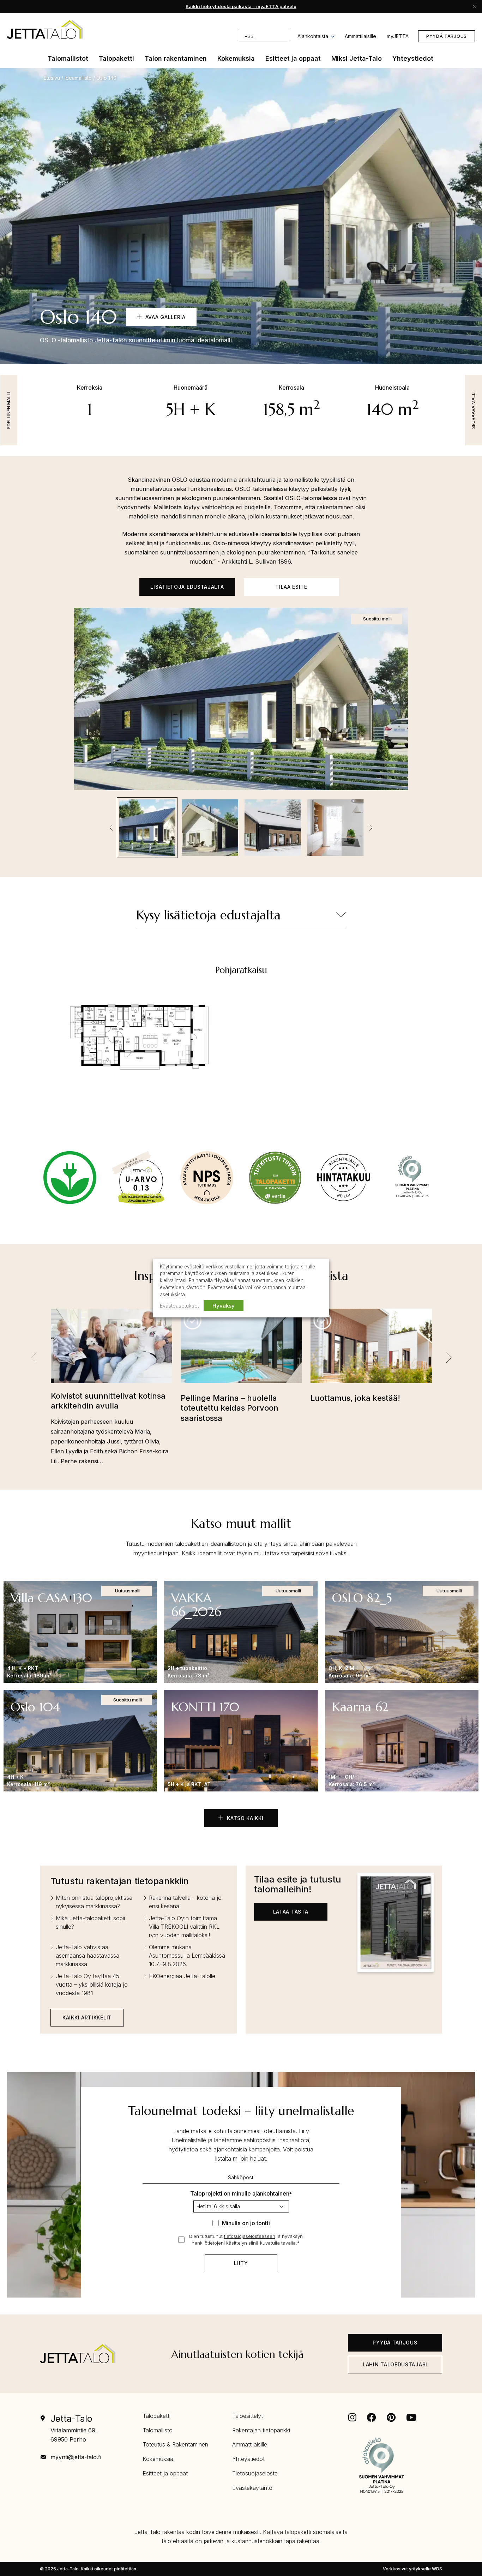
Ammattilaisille (360, 36)
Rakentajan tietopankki (261, 2430)
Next (371, 828)
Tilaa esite (291, 587)
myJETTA (398, 36)
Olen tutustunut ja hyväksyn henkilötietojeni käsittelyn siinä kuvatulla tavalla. (246, 2240)
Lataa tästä (291, 1912)
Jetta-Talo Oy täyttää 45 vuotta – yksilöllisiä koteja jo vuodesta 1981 (92, 1984)
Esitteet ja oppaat (165, 2473)
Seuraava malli (473, 410)
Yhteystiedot (248, 2459)
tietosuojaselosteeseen (250, 2236)
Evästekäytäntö (252, 2488)
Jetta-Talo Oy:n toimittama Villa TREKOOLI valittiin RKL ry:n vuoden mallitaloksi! (184, 1927)
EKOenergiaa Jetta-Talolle (182, 1976)
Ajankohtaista (313, 36)
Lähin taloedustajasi (395, 2364)
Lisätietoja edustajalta (187, 587)
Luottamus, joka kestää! (355, 1398)
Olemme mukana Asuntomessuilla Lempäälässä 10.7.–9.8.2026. (187, 1956)
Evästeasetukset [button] (179, 1306)
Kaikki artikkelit (87, 2017)
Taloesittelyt (248, 2416)
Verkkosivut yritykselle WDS (412, 2569)
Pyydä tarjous (447, 36)
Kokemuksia (158, 2459)
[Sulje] (475, 6)
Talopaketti (156, 2416)
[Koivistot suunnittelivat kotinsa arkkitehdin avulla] (112, 1350)
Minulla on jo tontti (246, 2223)
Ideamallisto (78, 78)
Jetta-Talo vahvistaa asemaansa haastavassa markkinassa (88, 1956)
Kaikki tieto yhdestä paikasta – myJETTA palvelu (241, 6)
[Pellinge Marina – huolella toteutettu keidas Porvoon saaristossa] (241, 1351)
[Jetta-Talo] (45, 29)
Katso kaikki (244, 1818)
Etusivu (52, 78)
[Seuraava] (448, 1358)
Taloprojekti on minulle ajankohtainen (241, 2193)
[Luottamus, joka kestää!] (371, 1351)
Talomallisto (158, 2430)
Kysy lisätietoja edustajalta (208, 915)
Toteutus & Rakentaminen (175, 2444)
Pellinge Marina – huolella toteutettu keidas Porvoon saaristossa (230, 1408)
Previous (111, 828)
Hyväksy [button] (224, 1306)
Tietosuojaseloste (255, 2473)
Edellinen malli (9, 410)
